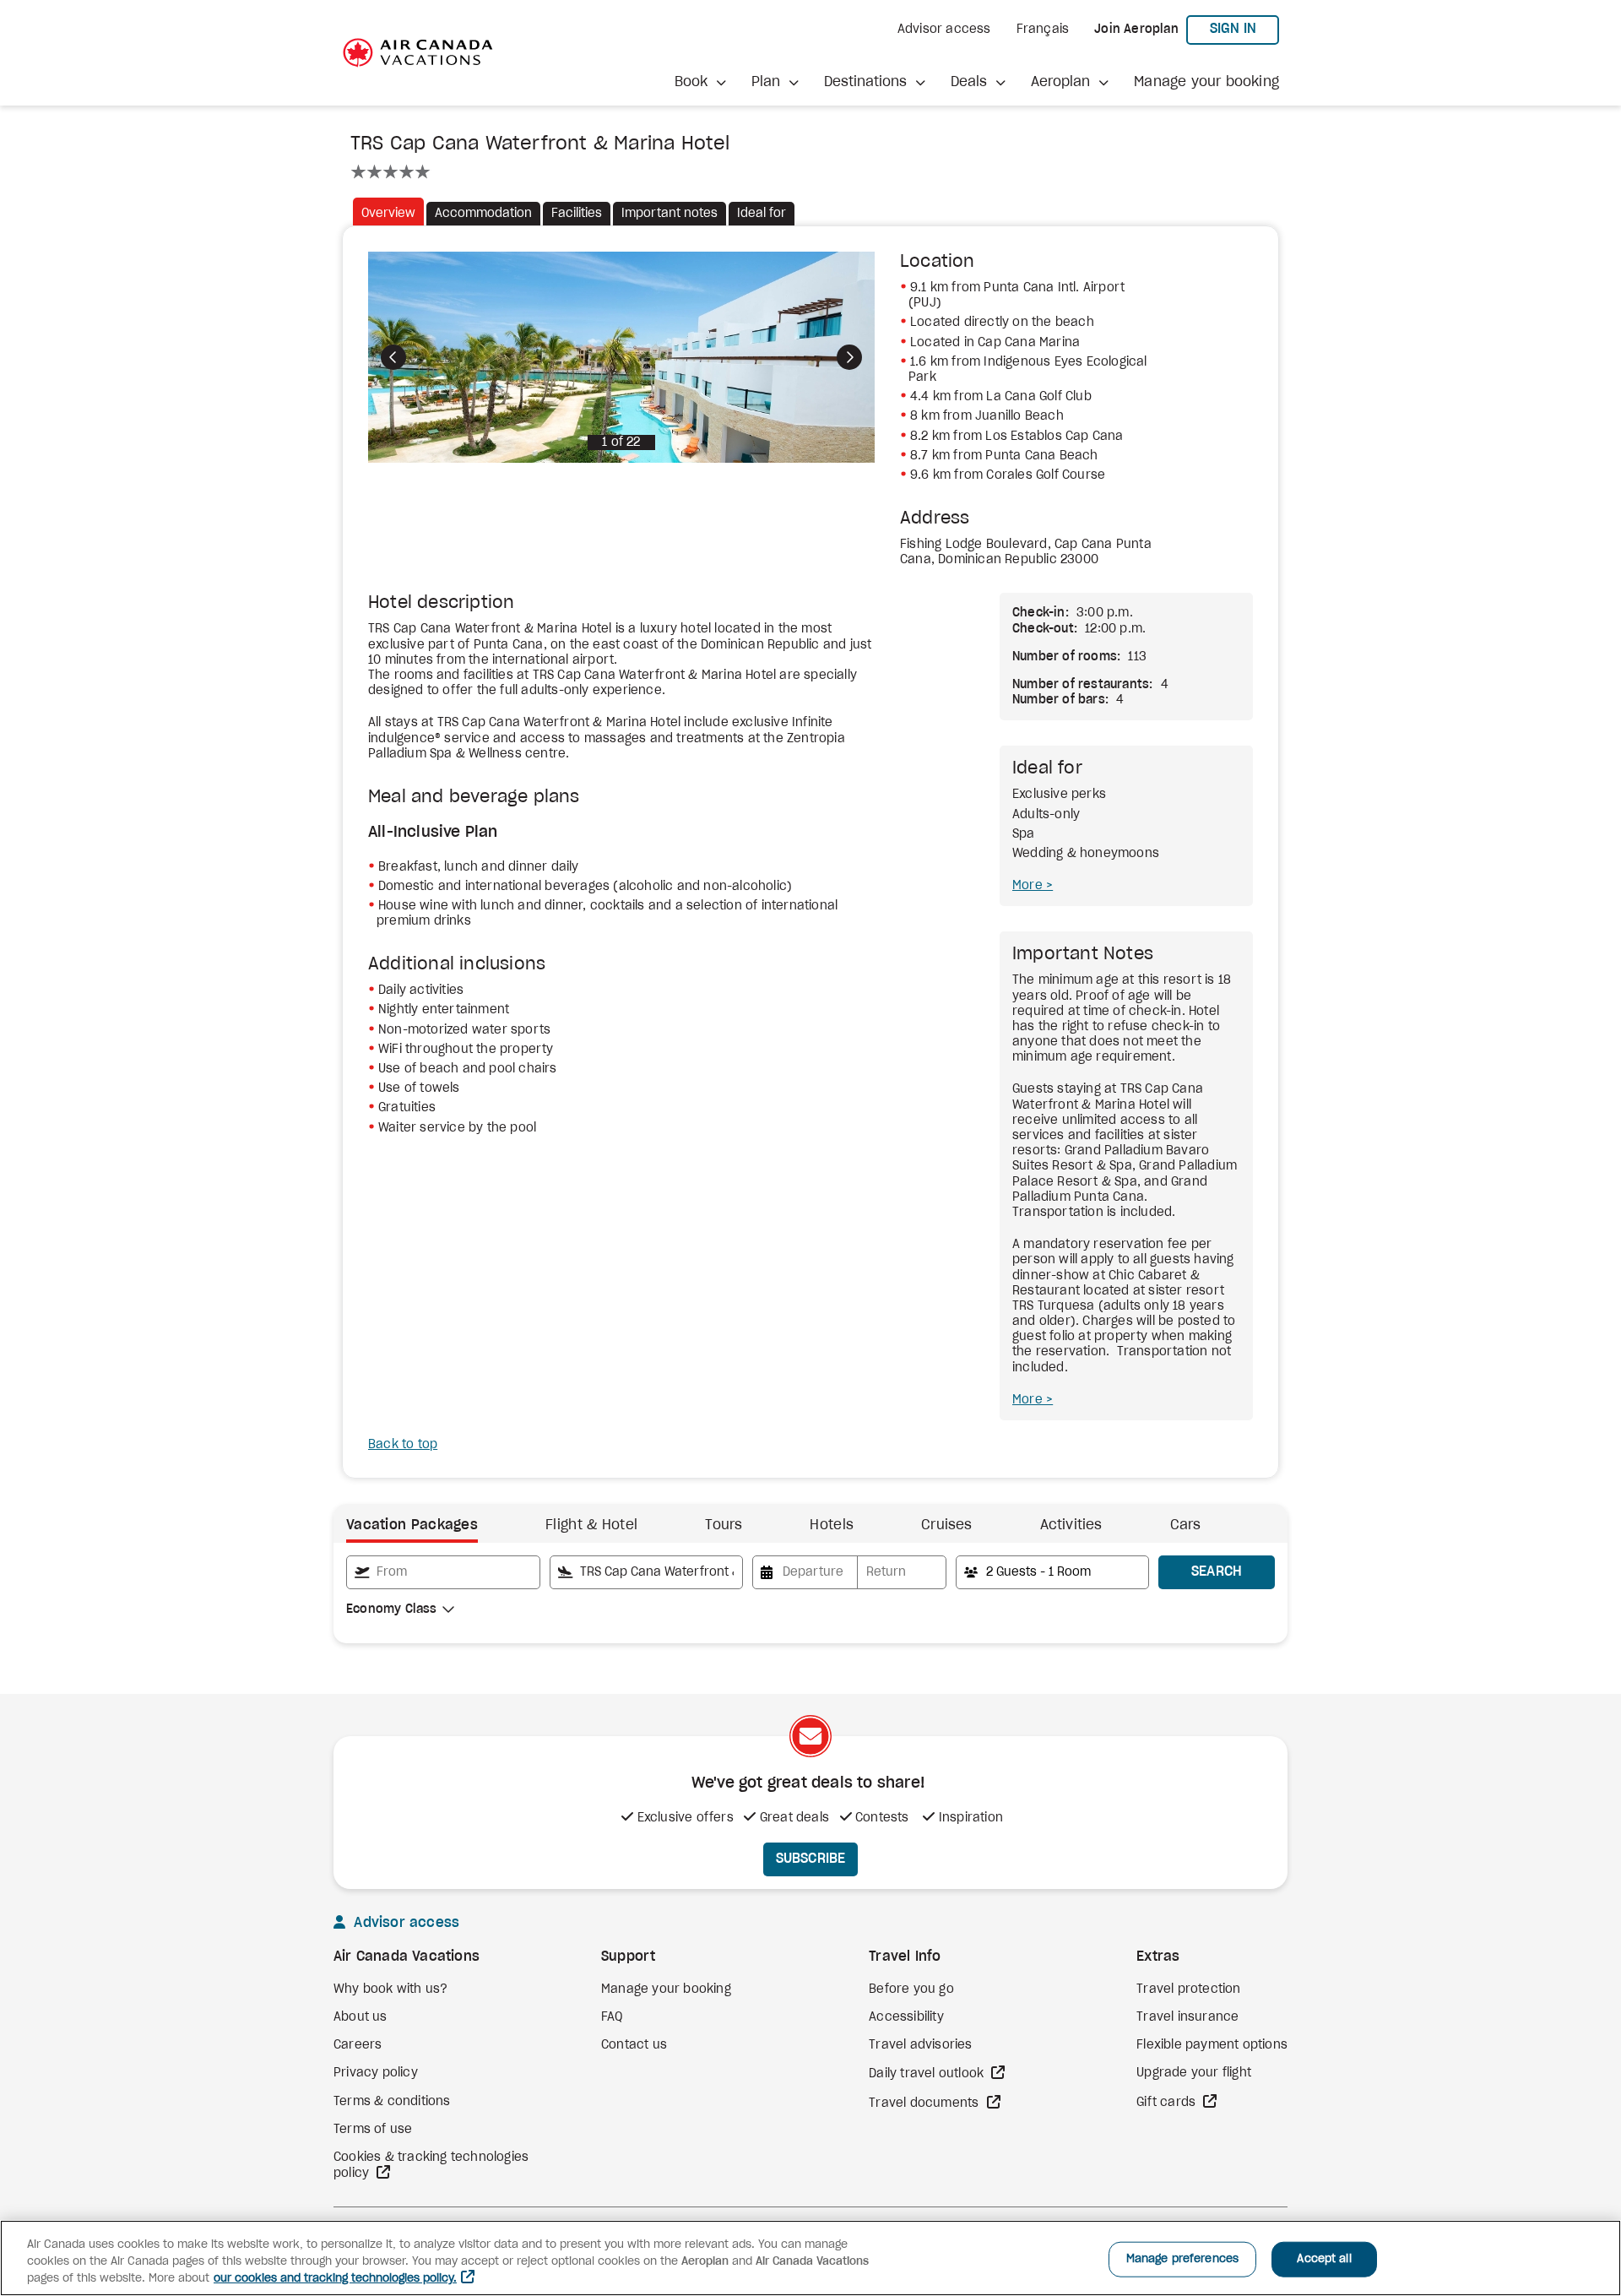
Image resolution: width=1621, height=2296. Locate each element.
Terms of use (373, 2130)
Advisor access (944, 30)
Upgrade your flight (1194, 2073)
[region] (810, 2258)
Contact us (634, 2045)
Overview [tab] (388, 214)
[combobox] (443, 1572)
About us (361, 2017)
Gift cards (1168, 2103)
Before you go (911, 1989)
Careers (358, 2045)
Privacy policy (376, 2073)
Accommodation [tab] (483, 214)
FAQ (612, 2017)
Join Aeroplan (1136, 30)
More (1029, 886)
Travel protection (1188, 1989)
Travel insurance (1187, 2017)
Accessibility (906, 2017)
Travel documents (925, 2103)
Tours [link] (724, 1525)
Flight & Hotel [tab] (591, 1525)
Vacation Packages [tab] (412, 1525)
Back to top (403, 1445)
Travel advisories (920, 2045)
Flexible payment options (1212, 2045)
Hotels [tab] (832, 1525)
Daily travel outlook (928, 2074)
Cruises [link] (946, 1525)
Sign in (1244, 28)
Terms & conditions (392, 2102)
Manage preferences (1182, 2259)
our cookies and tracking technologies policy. (335, 2279)
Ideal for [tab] (762, 214)
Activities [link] (1071, 1525)
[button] (700, 82)
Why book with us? (390, 1989)
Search (1217, 1571)
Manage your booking (1206, 82)
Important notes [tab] (670, 214)
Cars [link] (1186, 1525)
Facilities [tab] (577, 214)
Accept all (1324, 2259)
